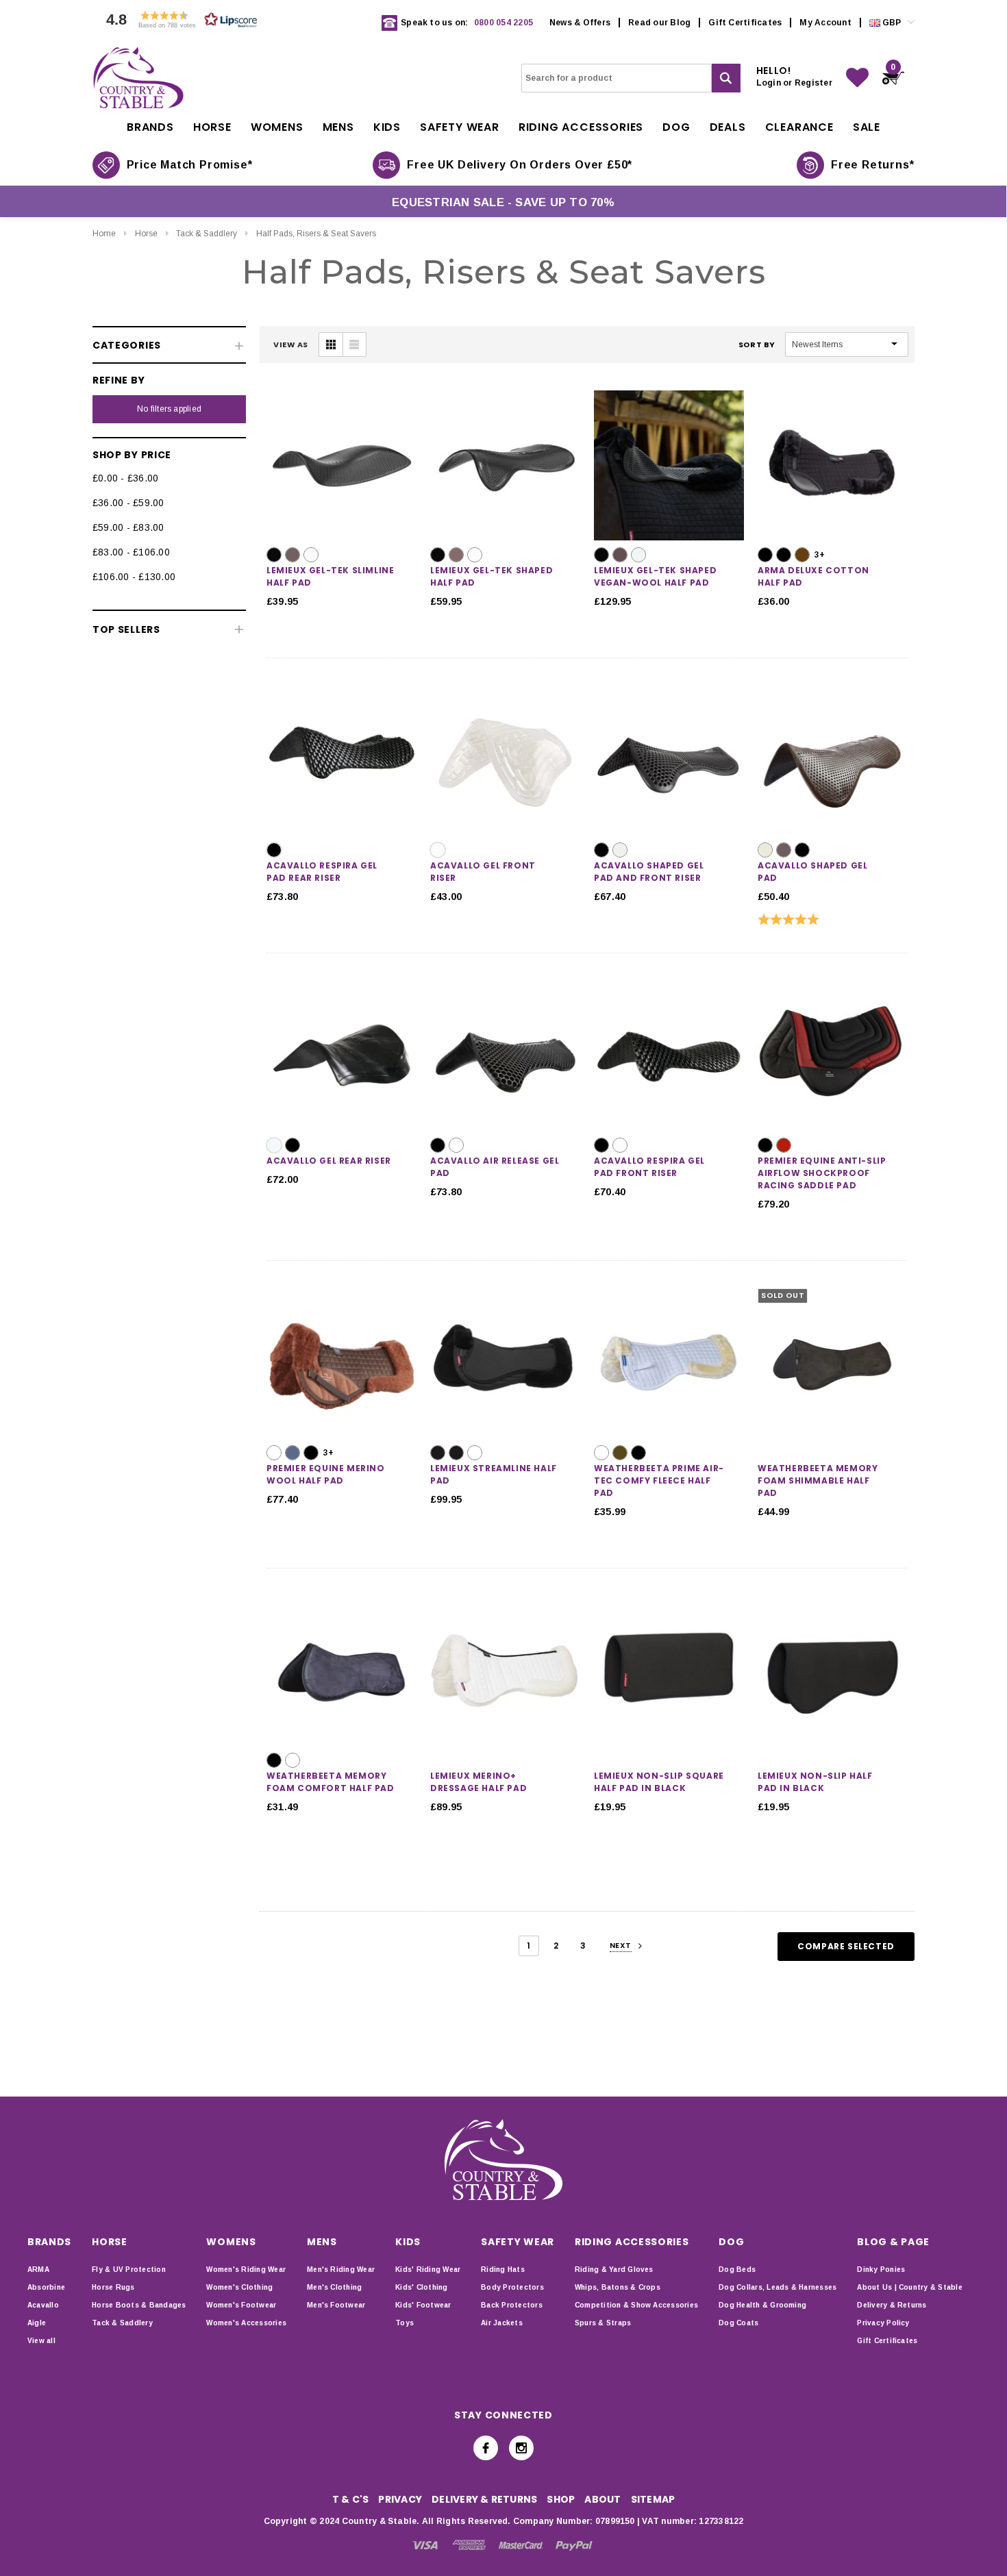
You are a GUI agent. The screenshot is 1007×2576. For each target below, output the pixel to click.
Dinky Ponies (881, 2269)
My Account (825, 23)
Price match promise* (190, 165)
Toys (405, 2323)
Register (813, 83)
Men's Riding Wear (341, 2269)
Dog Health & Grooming (762, 2305)
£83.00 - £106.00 (131, 552)
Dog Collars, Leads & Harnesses (778, 2287)
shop (561, 2499)
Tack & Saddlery (207, 234)
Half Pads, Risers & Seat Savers (316, 234)
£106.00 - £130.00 (134, 577)
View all (41, 2341)
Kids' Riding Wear (428, 2269)
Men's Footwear (336, 2305)
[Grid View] (331, 345)
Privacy (400, 2499)
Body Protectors (512, 2287)
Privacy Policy (883, 2323)
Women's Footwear (241, 2305)
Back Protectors (512, 2305)
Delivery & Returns (892, 2305)
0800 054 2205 (503, 23)
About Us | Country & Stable (909, 2287)
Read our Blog (659, 23)
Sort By (757, 345)
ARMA (38, 2269)
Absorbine (46, 2287)
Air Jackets (502, 2323)
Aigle (37, 2323)
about (602, 2499)
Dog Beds (737, 2269)
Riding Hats (503, 2269)
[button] (178, 23)
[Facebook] (486, 2448)
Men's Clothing (334, 2287)
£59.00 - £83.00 (128, 527)
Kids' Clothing (421, 2287)
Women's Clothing (239, 2287)
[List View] (354, 345)
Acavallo (43, 2305)
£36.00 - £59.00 (128, 503)
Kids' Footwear (423, 2305)
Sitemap (653, 2499)
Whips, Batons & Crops (618, 2287)
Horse (146, 234)
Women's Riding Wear (246, 2269)
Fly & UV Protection (129, 2269)
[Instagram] (521, 2448)
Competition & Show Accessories (636, 2305)
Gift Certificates (745, 23)
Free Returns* (872, 165)
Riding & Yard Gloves (614, 2269)
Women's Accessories (246, 2323)
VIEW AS (291, 345)
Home (104, 234)
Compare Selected (846, 1946)
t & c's (351, 2499)
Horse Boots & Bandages (139, 2305)
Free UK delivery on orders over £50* (520, 165)
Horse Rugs (113, 2287)
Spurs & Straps (603, 2323)
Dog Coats (738, 2323)
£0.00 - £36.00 (125, 478)
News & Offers (580, 23)
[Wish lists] (857, 78)
